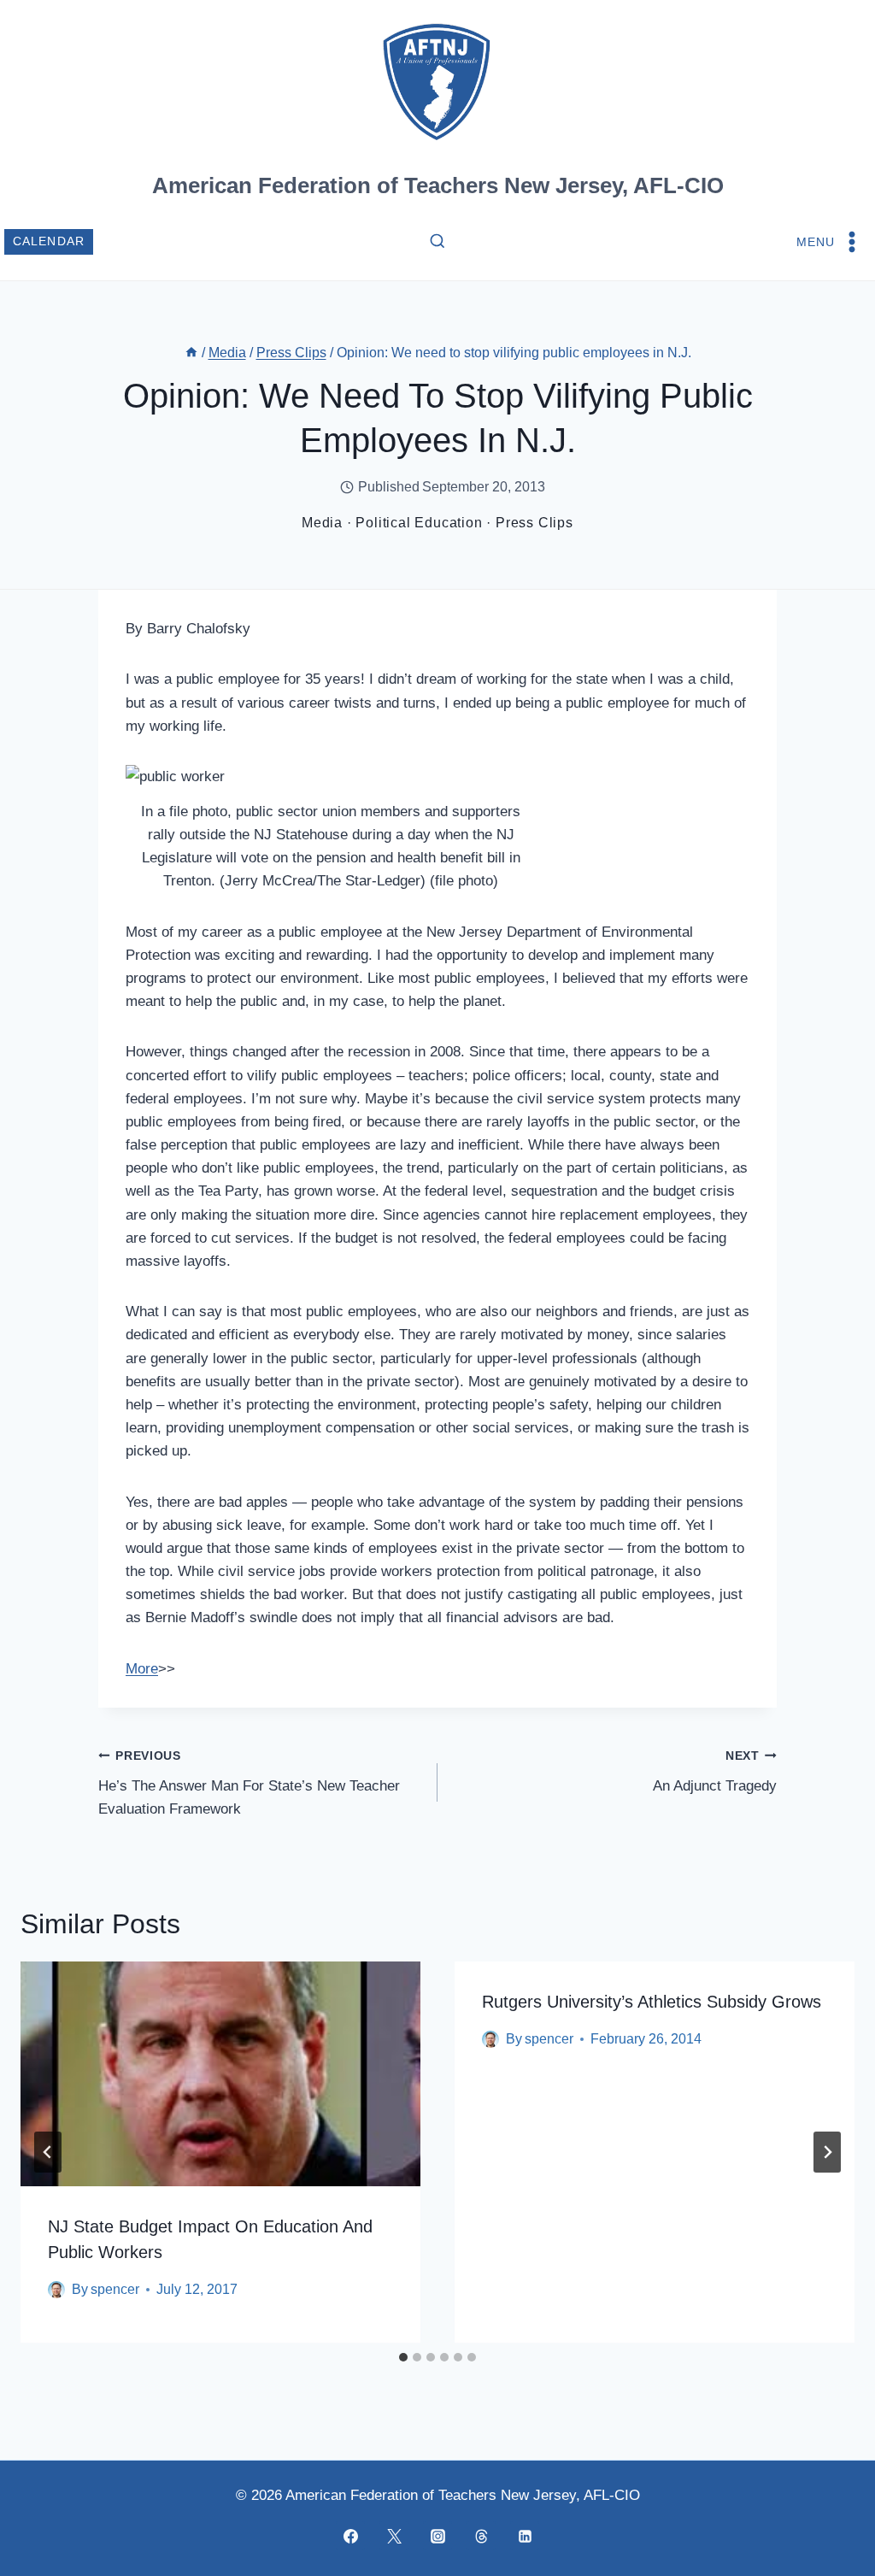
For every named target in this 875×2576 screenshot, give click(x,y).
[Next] (827, 2152)
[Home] (191, 353)
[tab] (403, 2357)
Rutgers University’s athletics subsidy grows (652, 2002)
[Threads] (481, 2536)
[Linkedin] (525, 2536)
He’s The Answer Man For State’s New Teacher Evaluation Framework (249, 1783)
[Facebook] (350, 2536)
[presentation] (220, 2074)
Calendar (49, 241)
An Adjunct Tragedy (715, 1772)
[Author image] (56, 2290)
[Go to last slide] (48, 2152)
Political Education (419, 523)
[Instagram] (437, 2536)
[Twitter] (394, 2536)
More (142, 1669)
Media (322, 523)
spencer (115, 2289)
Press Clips (534, 523)
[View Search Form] (437, 242)
